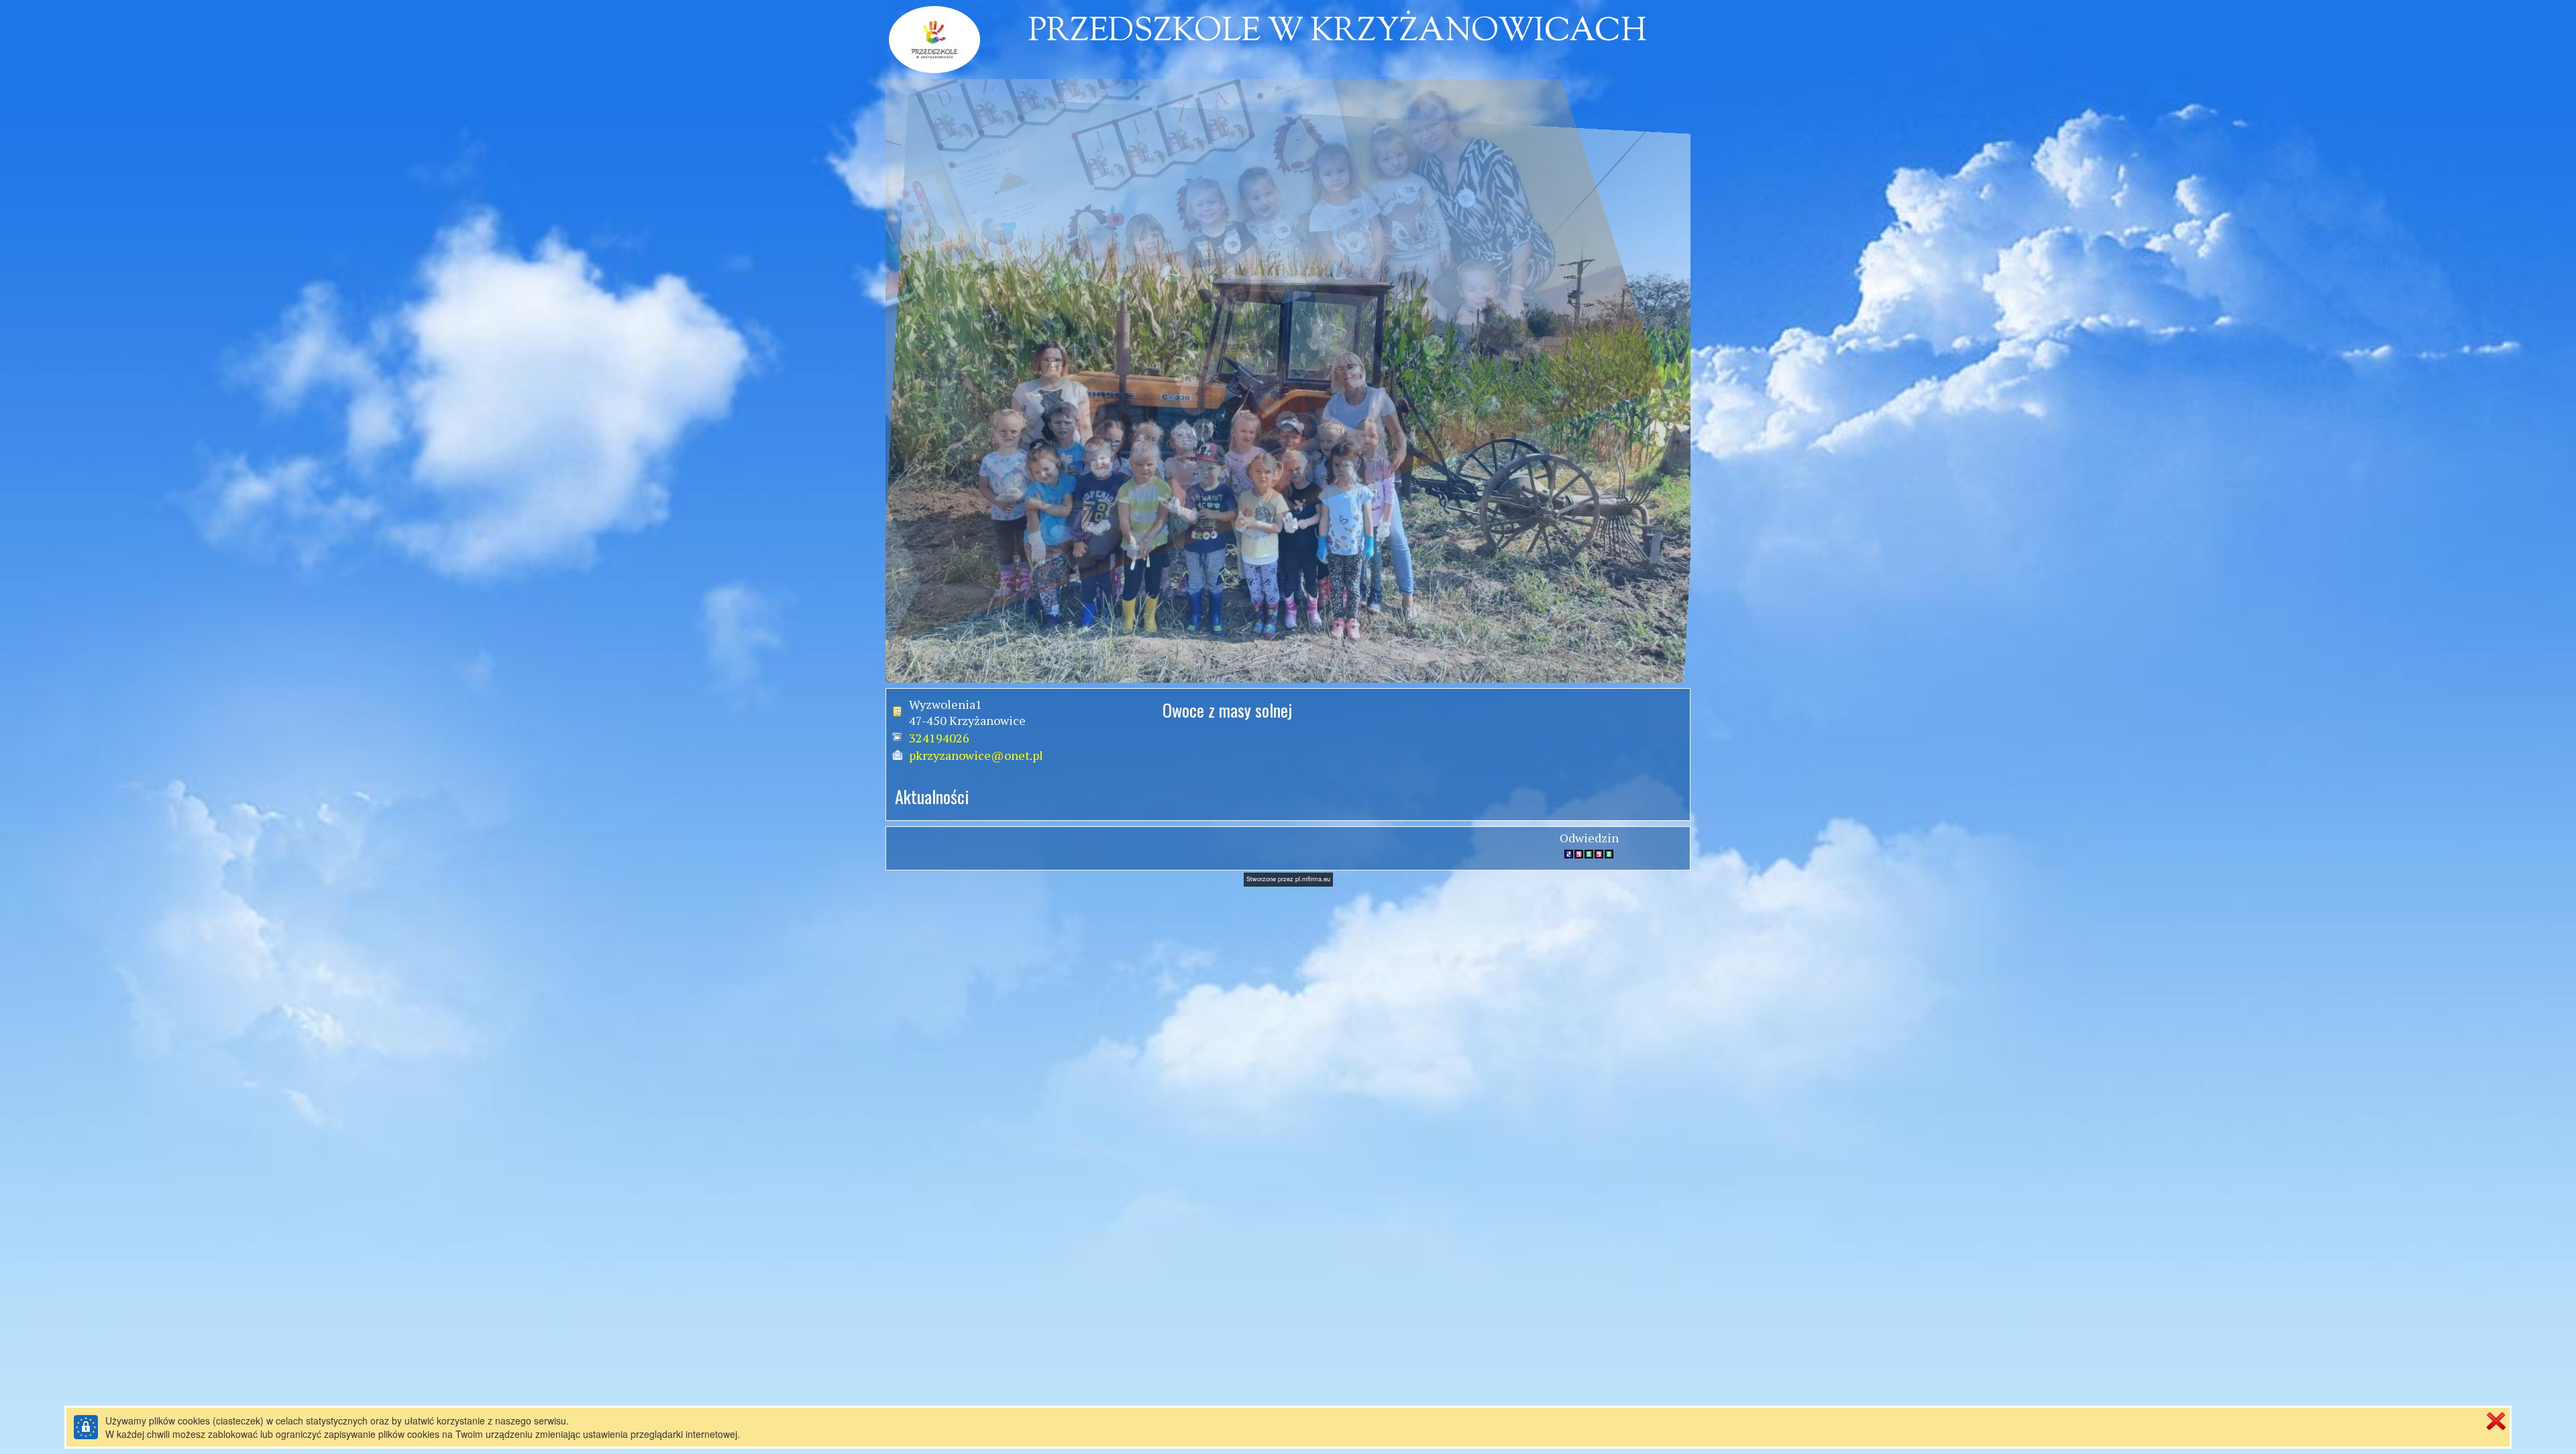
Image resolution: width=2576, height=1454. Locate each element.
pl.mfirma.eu (1313, 879)
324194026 (939, 738)
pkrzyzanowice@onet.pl (976, 755)
